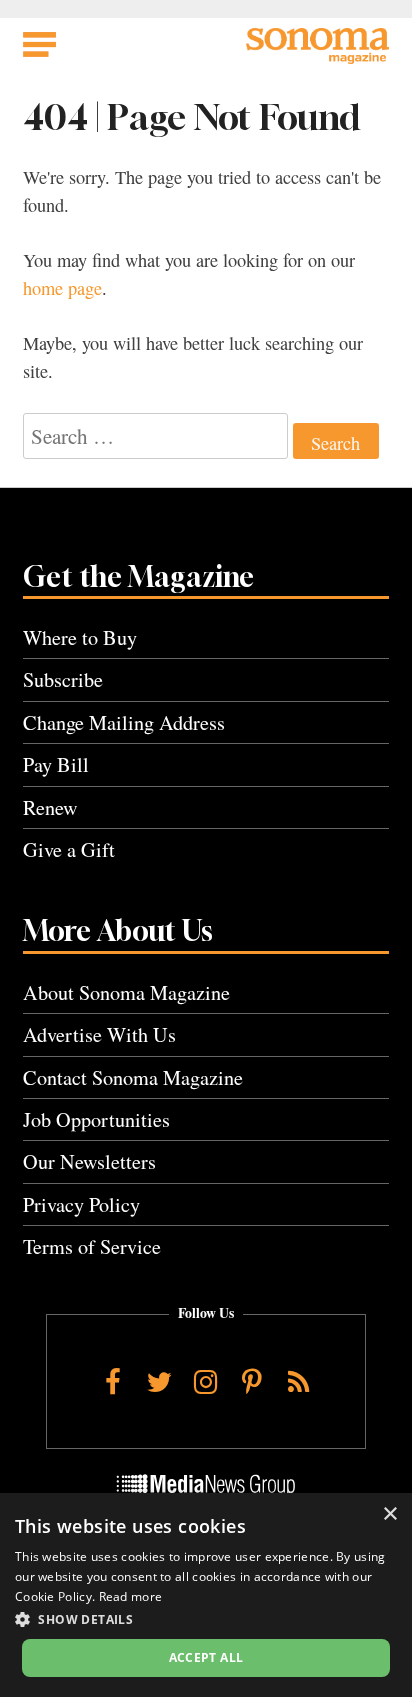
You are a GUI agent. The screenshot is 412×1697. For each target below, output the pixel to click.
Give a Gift (69, 849)
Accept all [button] (206, 1657)
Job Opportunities (96, 1119)
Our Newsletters (89, 1161)
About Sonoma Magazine (126, 992)
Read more (131, 1596)
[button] (206, 1619)
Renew (50, 807)
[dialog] (206, 1595)
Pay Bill (56, 764)
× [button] (389, 1514)
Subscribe (63, 679)
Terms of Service (92, 1246)
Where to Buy (80, 637)
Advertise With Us (99, 1034)
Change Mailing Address (124, 722)
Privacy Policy (81, 1204)
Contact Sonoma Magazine (133, 1077)
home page (62, 288)
